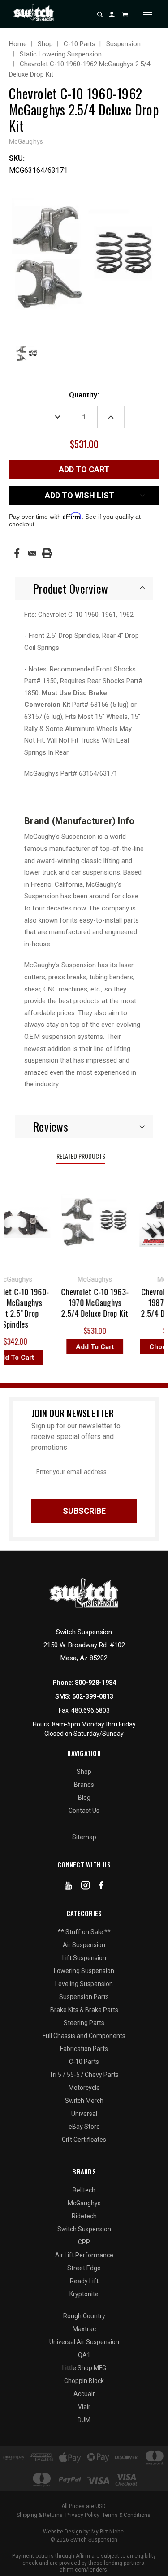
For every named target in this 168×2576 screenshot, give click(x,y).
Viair (84, 2407)
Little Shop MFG (84, 2368)
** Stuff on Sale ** (84, 1932)
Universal (84, 2114)
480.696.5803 (90, 1710)
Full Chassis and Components (84, 2036)
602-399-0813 (93, 1696)
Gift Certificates (84, 2140)
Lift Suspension (84, 1958)
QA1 (84, 2355)
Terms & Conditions (126, 2515)
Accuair (84, 2394)
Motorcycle (84, 2088)
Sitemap (84, 1837)
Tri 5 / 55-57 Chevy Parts (84, 2075)
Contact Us (84, 1811)
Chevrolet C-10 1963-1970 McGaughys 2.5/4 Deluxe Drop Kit (90, 1303)
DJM (84, 2420)
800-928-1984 (95, 1683)
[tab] (84, 589)
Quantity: (84, 395)
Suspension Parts (84, 1997)
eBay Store (84, 2127)
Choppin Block (84, 2381)
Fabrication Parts (84, 2049)
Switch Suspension (84, 2229)
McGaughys (84, 2203)
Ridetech (84, 2216)
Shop (84, 1772)
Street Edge (84, 2268)
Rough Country (84, 2316)
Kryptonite (84, 2294)
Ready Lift (84, 2281)
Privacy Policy (82, 2515)
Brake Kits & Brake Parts (84, 2010)
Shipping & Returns (40, 2515)
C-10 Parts (84, 2062)
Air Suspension (84, 1945)
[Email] (32, 553)
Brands (84, 1785)
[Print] (47, 553)
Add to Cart (90, 1347)
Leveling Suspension (84, 1984)
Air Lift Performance (84, 2255)
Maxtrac (84, 2329)
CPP (84, 2242)
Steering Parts (84, 2023)
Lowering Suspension (84, 1971)
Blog (84, 1798)
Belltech (84, 2190)
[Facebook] (17, 553)
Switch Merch (84, 2101)
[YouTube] (68, 1887)
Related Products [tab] (81, 1156)
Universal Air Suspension (84, 2342)
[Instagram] (86, 1887)
